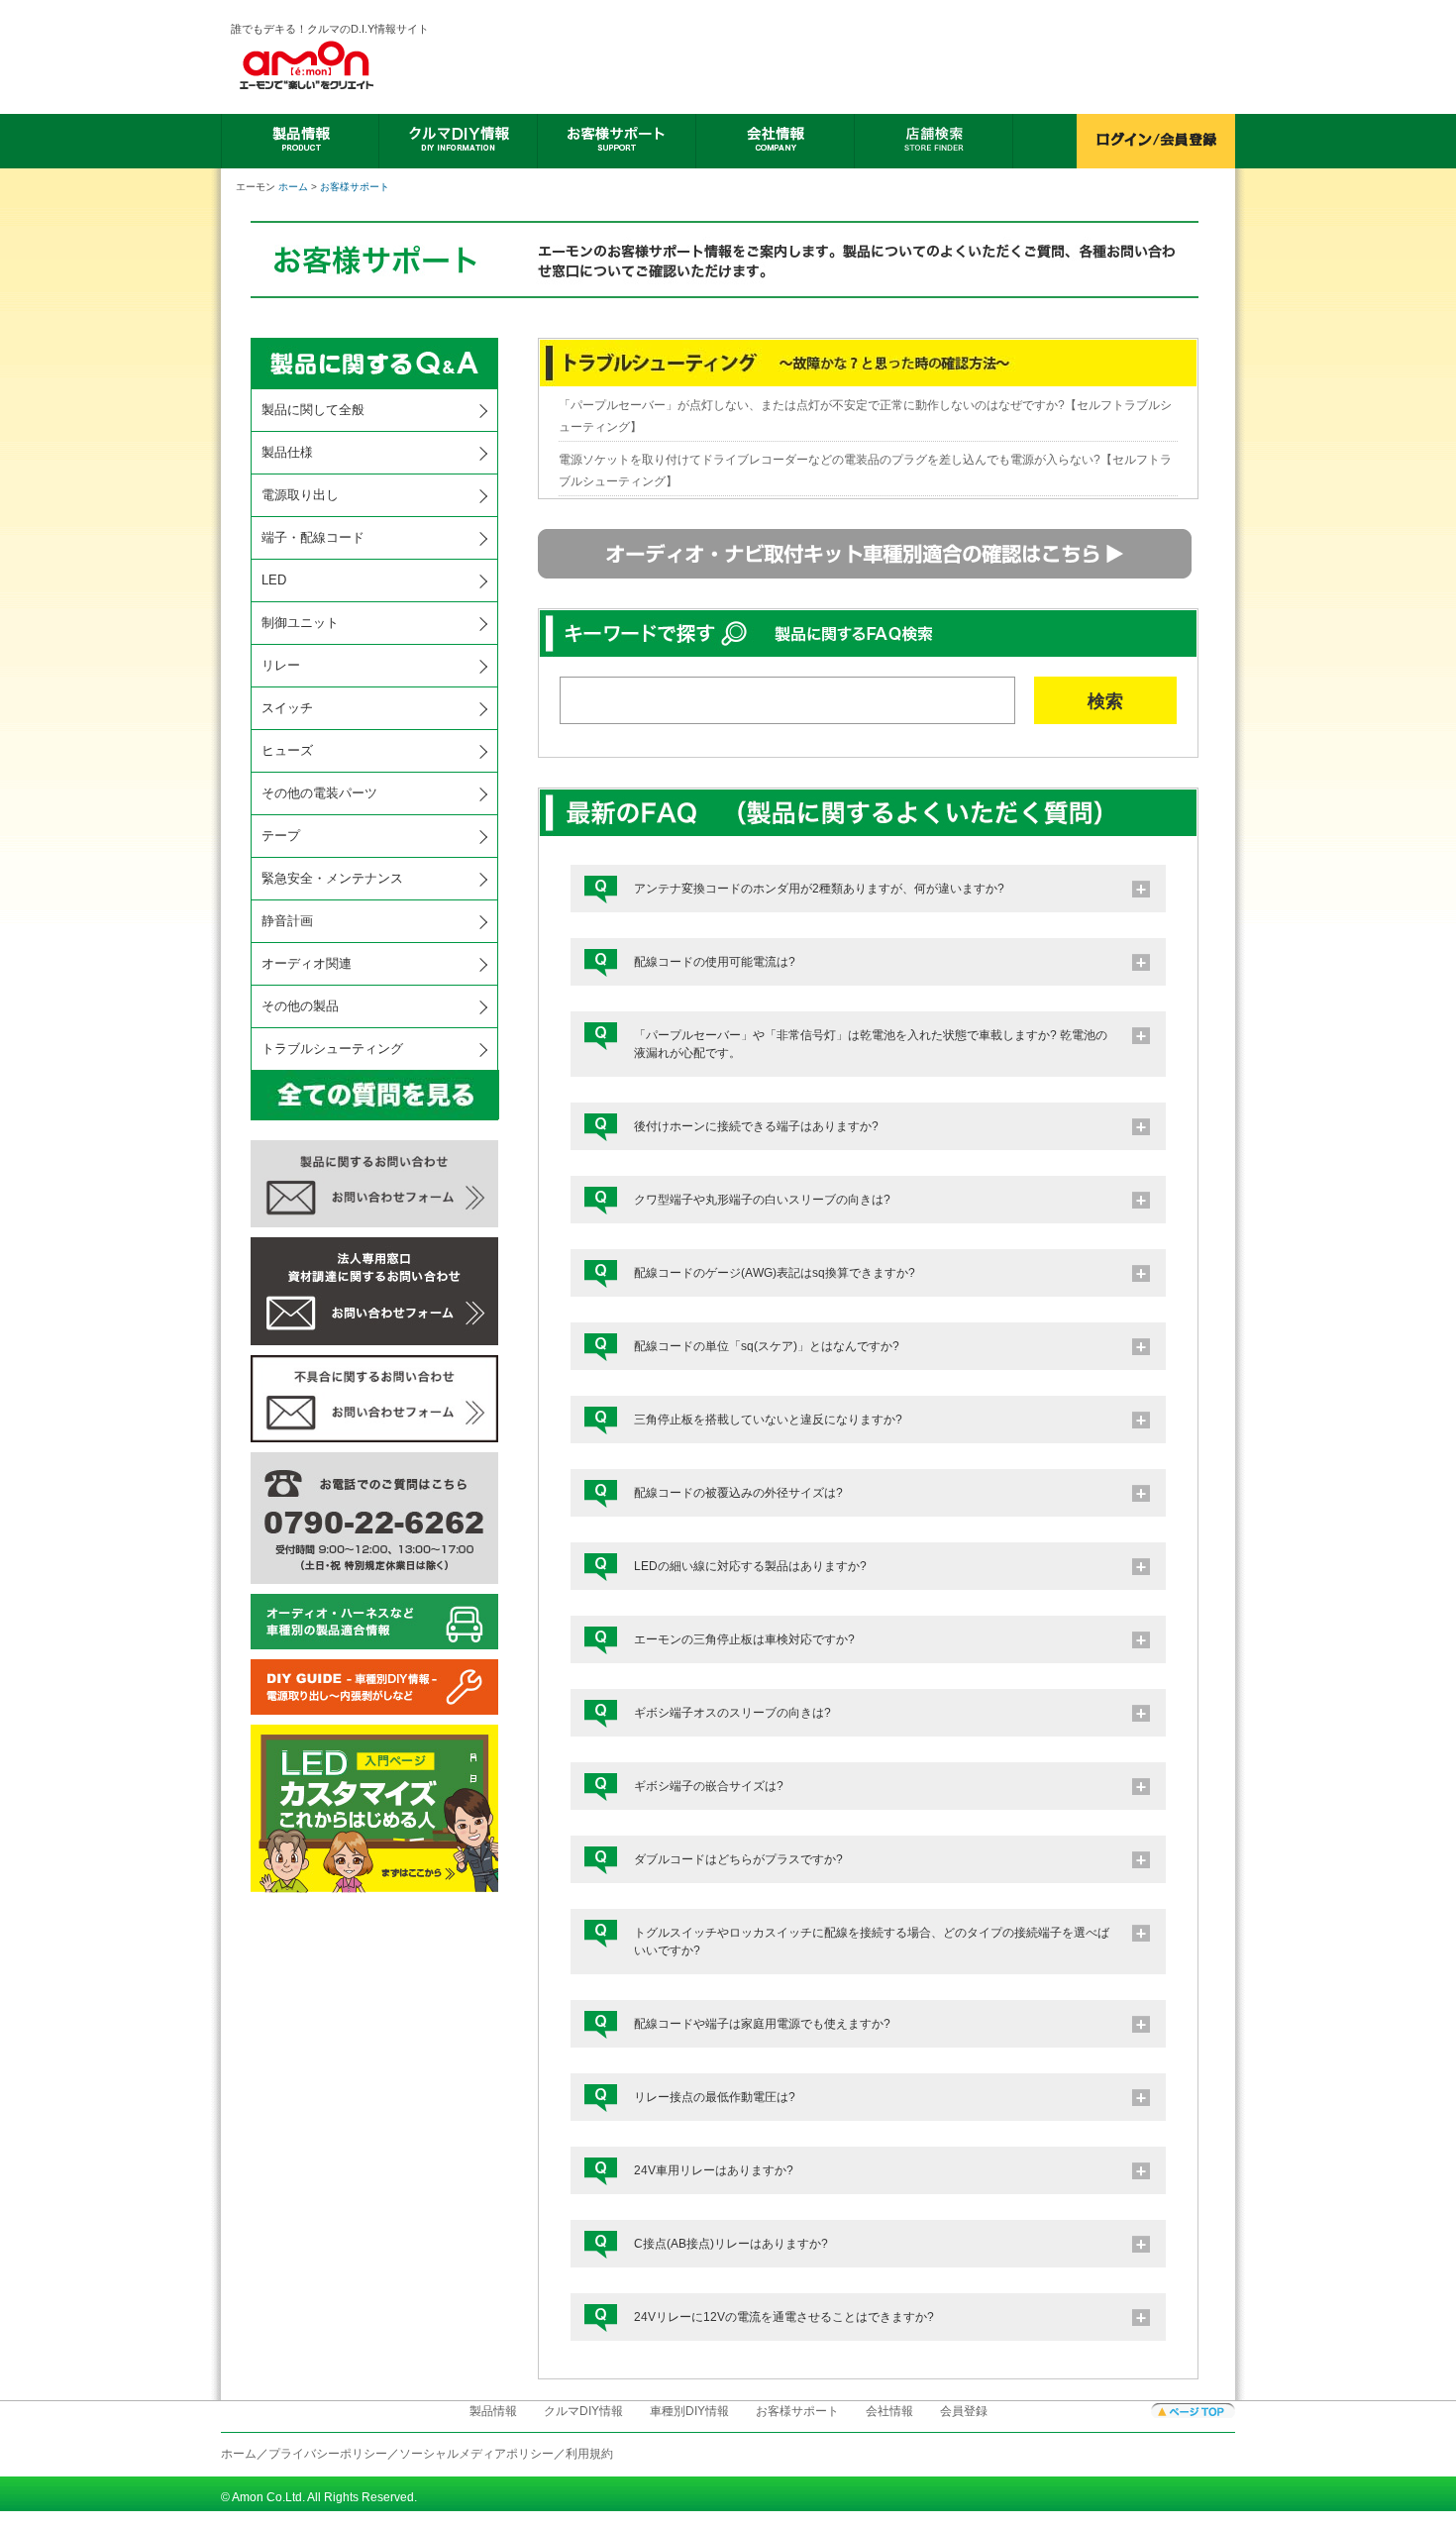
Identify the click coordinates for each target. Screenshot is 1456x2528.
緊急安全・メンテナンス (332, 878)
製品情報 (493, 2411)
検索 (1105, 701)
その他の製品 (300, 1006)
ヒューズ (287, 750)
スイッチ (287, 708)
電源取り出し (300, 495)
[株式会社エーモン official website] (331, 65)
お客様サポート (355, 187)
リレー (281, 665)
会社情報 (889, 2411)
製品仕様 (287, 452)
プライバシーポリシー (328, 2454)
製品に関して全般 (313, 410)
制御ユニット (300, 623)
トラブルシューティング (332, 1049)
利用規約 (589, 2454)
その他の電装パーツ (319, 793)
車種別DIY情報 (689, 2411)
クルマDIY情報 (583, 2411)
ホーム (293, 187)
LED (274, 580)
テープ (281, 836)
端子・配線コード (313, 537)
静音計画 (287, 921)
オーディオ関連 (307, 963)
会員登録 (964, 2411)
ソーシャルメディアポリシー (476, 2454)
